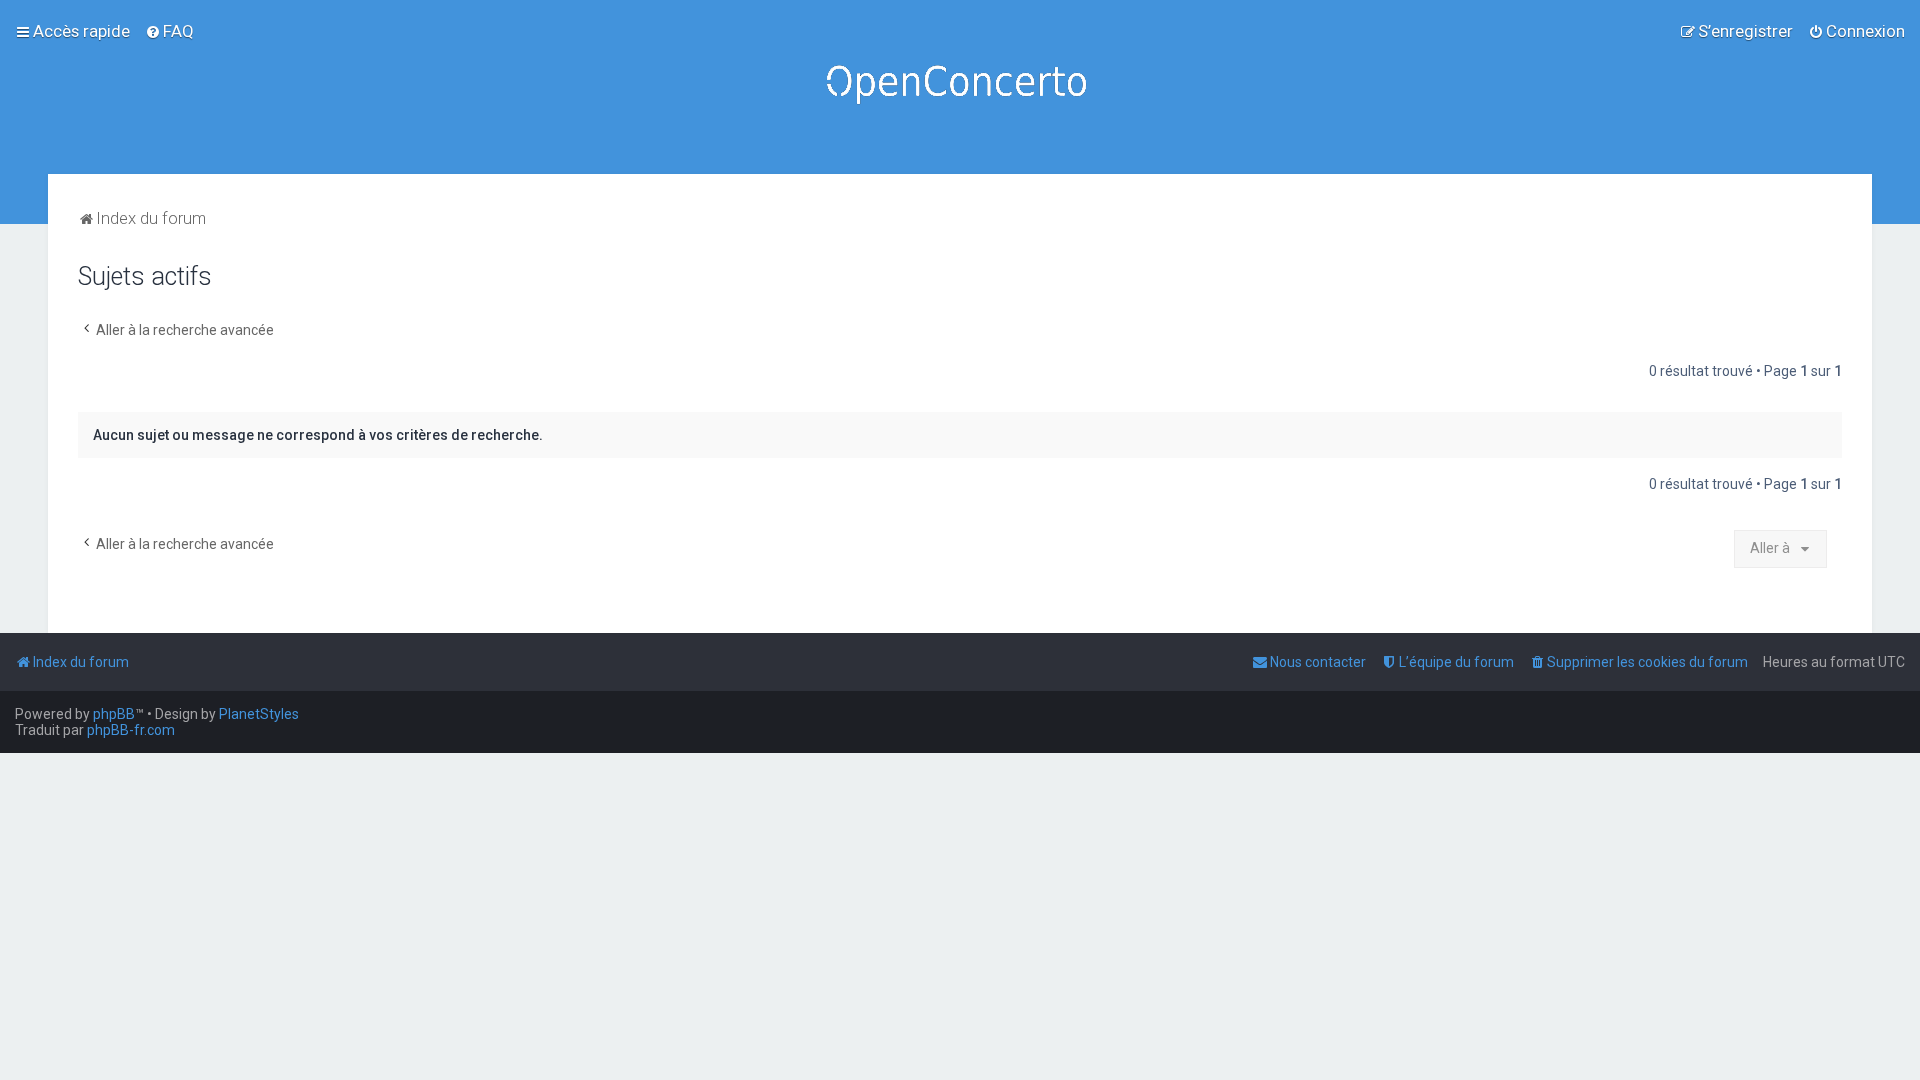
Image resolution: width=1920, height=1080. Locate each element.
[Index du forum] (960, 87)
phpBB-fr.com (131, 730)
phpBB (114, 714)
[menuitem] (169, 31)
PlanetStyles (259, 714)
